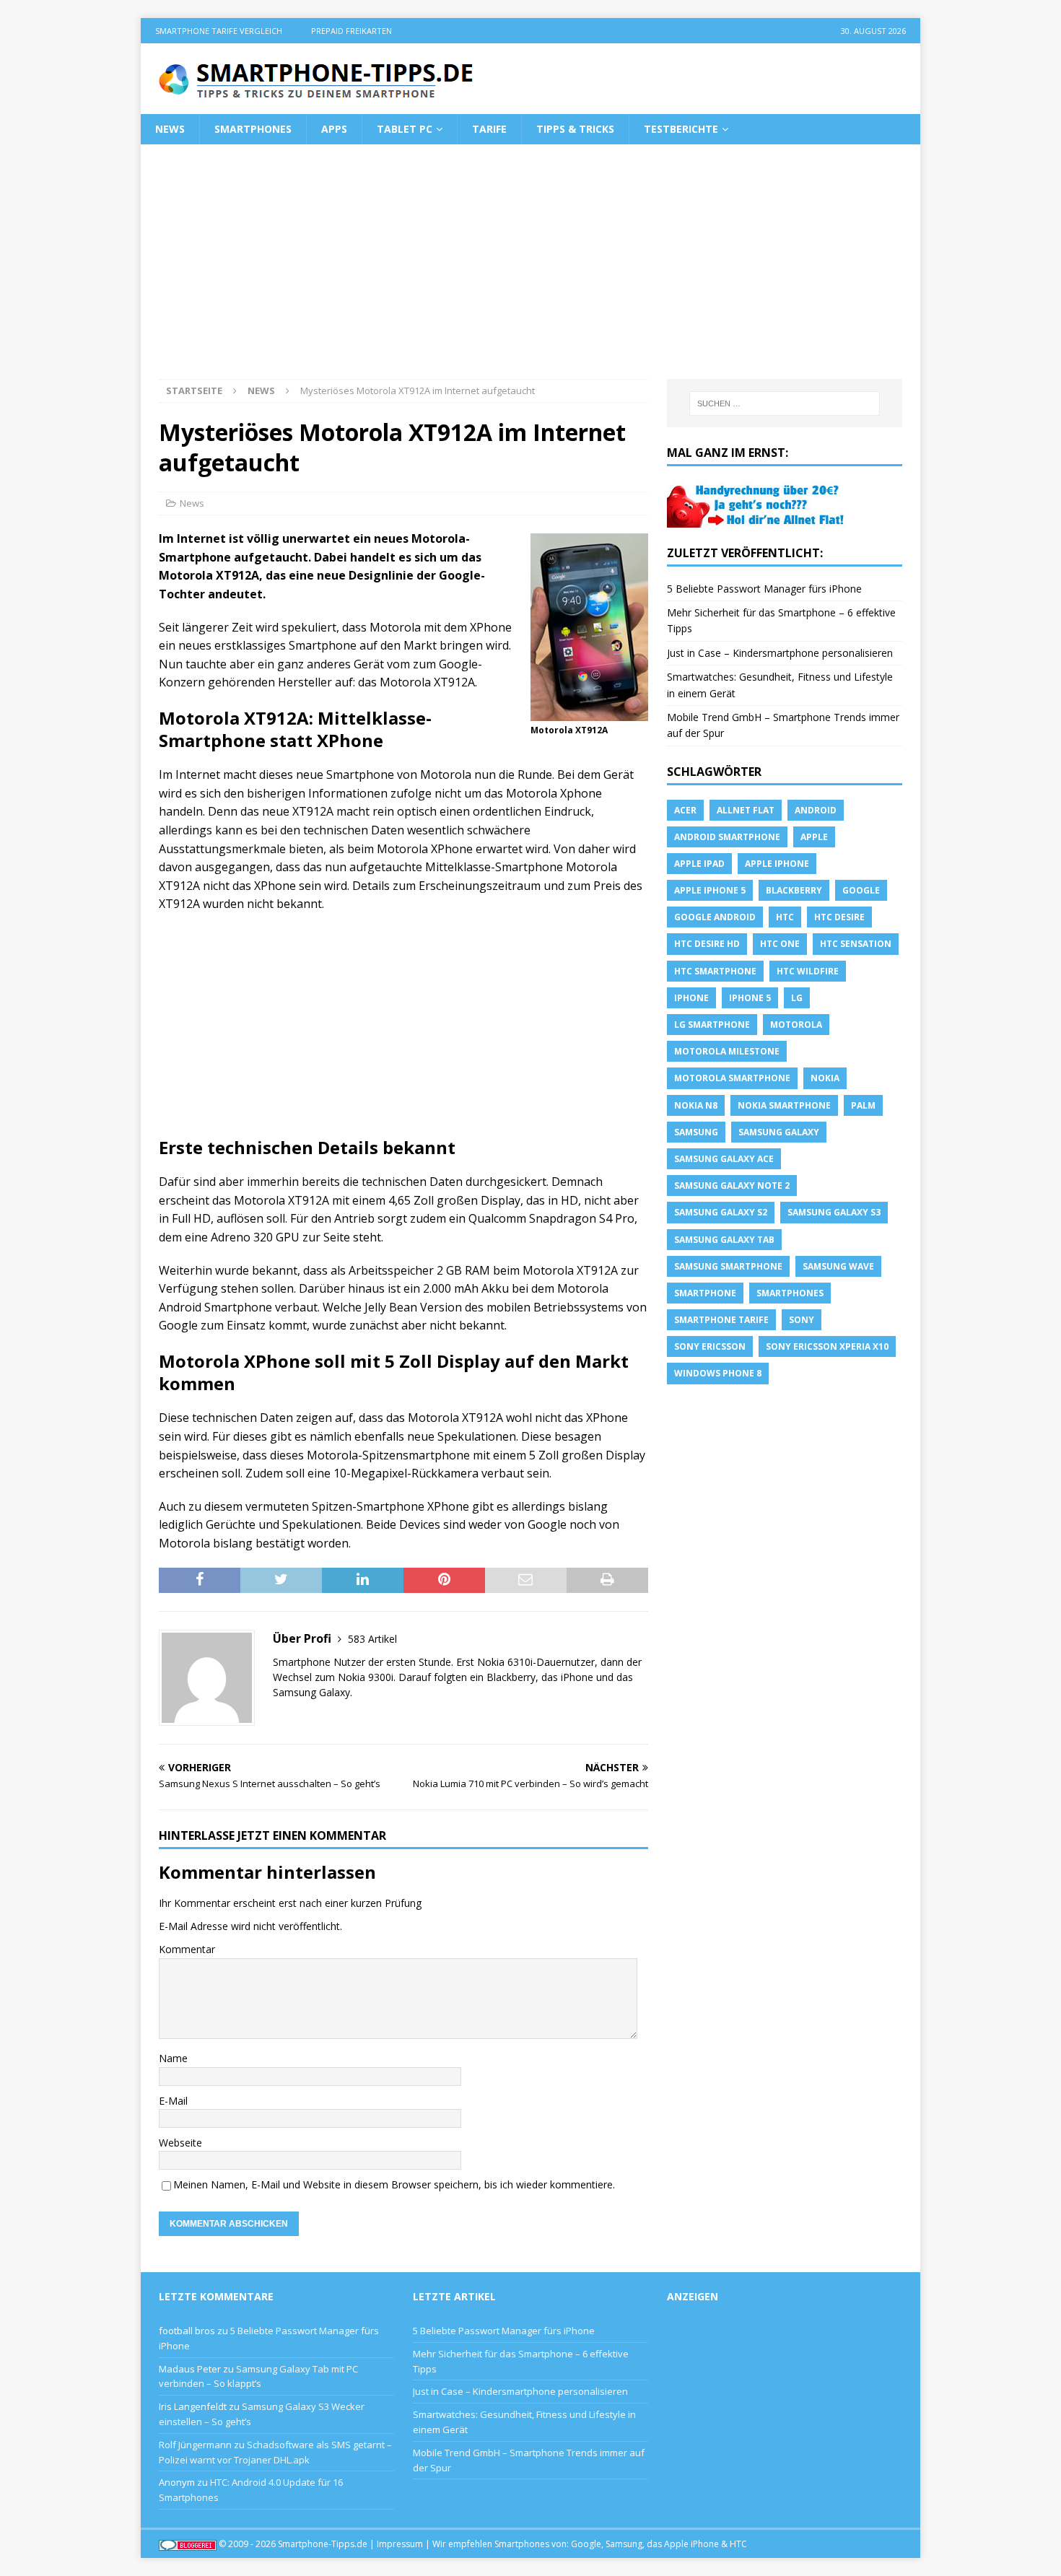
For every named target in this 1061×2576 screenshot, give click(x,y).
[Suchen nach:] (785, 403)
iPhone (691, 998)
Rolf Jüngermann (195, 2445)
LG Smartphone (712, 1025)
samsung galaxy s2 (721, 1212)
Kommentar (187, 1949)
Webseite (180, 2143)
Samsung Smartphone (728, 1266)
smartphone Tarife (721, 1320)
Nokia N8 (696, 1105)
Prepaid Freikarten (352, 31)
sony (802, 1320)
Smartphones (253, 129)
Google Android (715, 917)
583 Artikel (372, 1639)
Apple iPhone (777, 864)
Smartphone (705, 1293)
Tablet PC (405, 129)
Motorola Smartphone (732, 1078)
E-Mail (173, 2101)
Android (816, 810)
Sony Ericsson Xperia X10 (827, 1346)
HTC (785, 917)
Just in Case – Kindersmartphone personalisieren (780, 653)
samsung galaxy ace (724, 1159)
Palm (863, 1105)
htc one (780, 944)
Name (173, 2058)
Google (861, 890)
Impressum (400, 2544)
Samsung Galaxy (779, 1132)
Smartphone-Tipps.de (323, 2544)
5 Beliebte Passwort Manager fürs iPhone (764, 589)
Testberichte (681, 129)
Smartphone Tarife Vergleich (219, 31)
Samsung (696, 1132)
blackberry (794, 890)
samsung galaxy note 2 (732, 1186)
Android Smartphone (727, 837)
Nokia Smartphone (784, 1105)
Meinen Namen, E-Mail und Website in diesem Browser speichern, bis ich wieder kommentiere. (394, 2184)
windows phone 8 (718, 1373)
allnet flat (746, 810)
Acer (685, 810)
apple (814, 837)
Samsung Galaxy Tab (724, 1240)
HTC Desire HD (707, 944)
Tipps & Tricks (575, 129)
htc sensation (856, 944)
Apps (334, 129)
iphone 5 (750, 998)
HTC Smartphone (715, 971)
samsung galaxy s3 (834, 1212)
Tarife (489, 129)
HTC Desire (839, 917)
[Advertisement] (530, 271)
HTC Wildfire (808, 971)
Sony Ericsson (710, 1346)
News (170, 129)
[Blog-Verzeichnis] (188, 2544)
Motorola (796, 1025)
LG (797, 998)
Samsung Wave (838, 1266)
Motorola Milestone (727, 1051)
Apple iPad (699, 864)
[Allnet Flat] (757, 519)
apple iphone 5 (710, 890)
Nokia (825, 1078)
